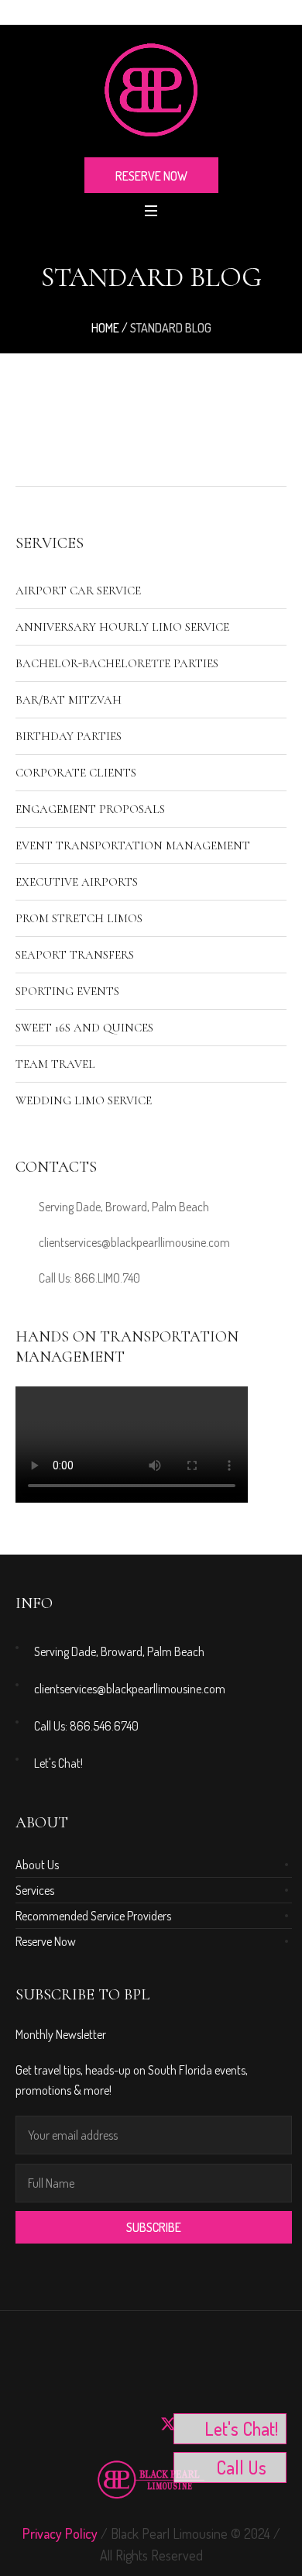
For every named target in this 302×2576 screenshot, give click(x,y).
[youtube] (66, 2424)
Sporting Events (67, 991)
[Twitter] (168, 2424)
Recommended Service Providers (93, 1916)
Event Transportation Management (133, 845)
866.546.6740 (104, 1726)
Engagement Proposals (90, 809)
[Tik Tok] (134, 2424)
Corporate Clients (76, 773)
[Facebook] (100, 2424)
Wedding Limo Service (84, 1100)
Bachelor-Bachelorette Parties (117, 663)
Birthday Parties (69, 736)
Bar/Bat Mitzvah (69, 700)
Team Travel (55, 1064)
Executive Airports (77, 882)
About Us (37, 1865)
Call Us (241, 2467)
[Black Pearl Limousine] (151, 90)
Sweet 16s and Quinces (84, 1028)
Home (105, 328)
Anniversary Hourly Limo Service (122, 627)
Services (35, 1890)
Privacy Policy (60, 2533)
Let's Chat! (58, 1763)
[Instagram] (32, 2424)
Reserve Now (46, 1941)
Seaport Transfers (75, 955)
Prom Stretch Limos (79, 918)
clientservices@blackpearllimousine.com (134, 1242)
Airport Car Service (78, 591)
